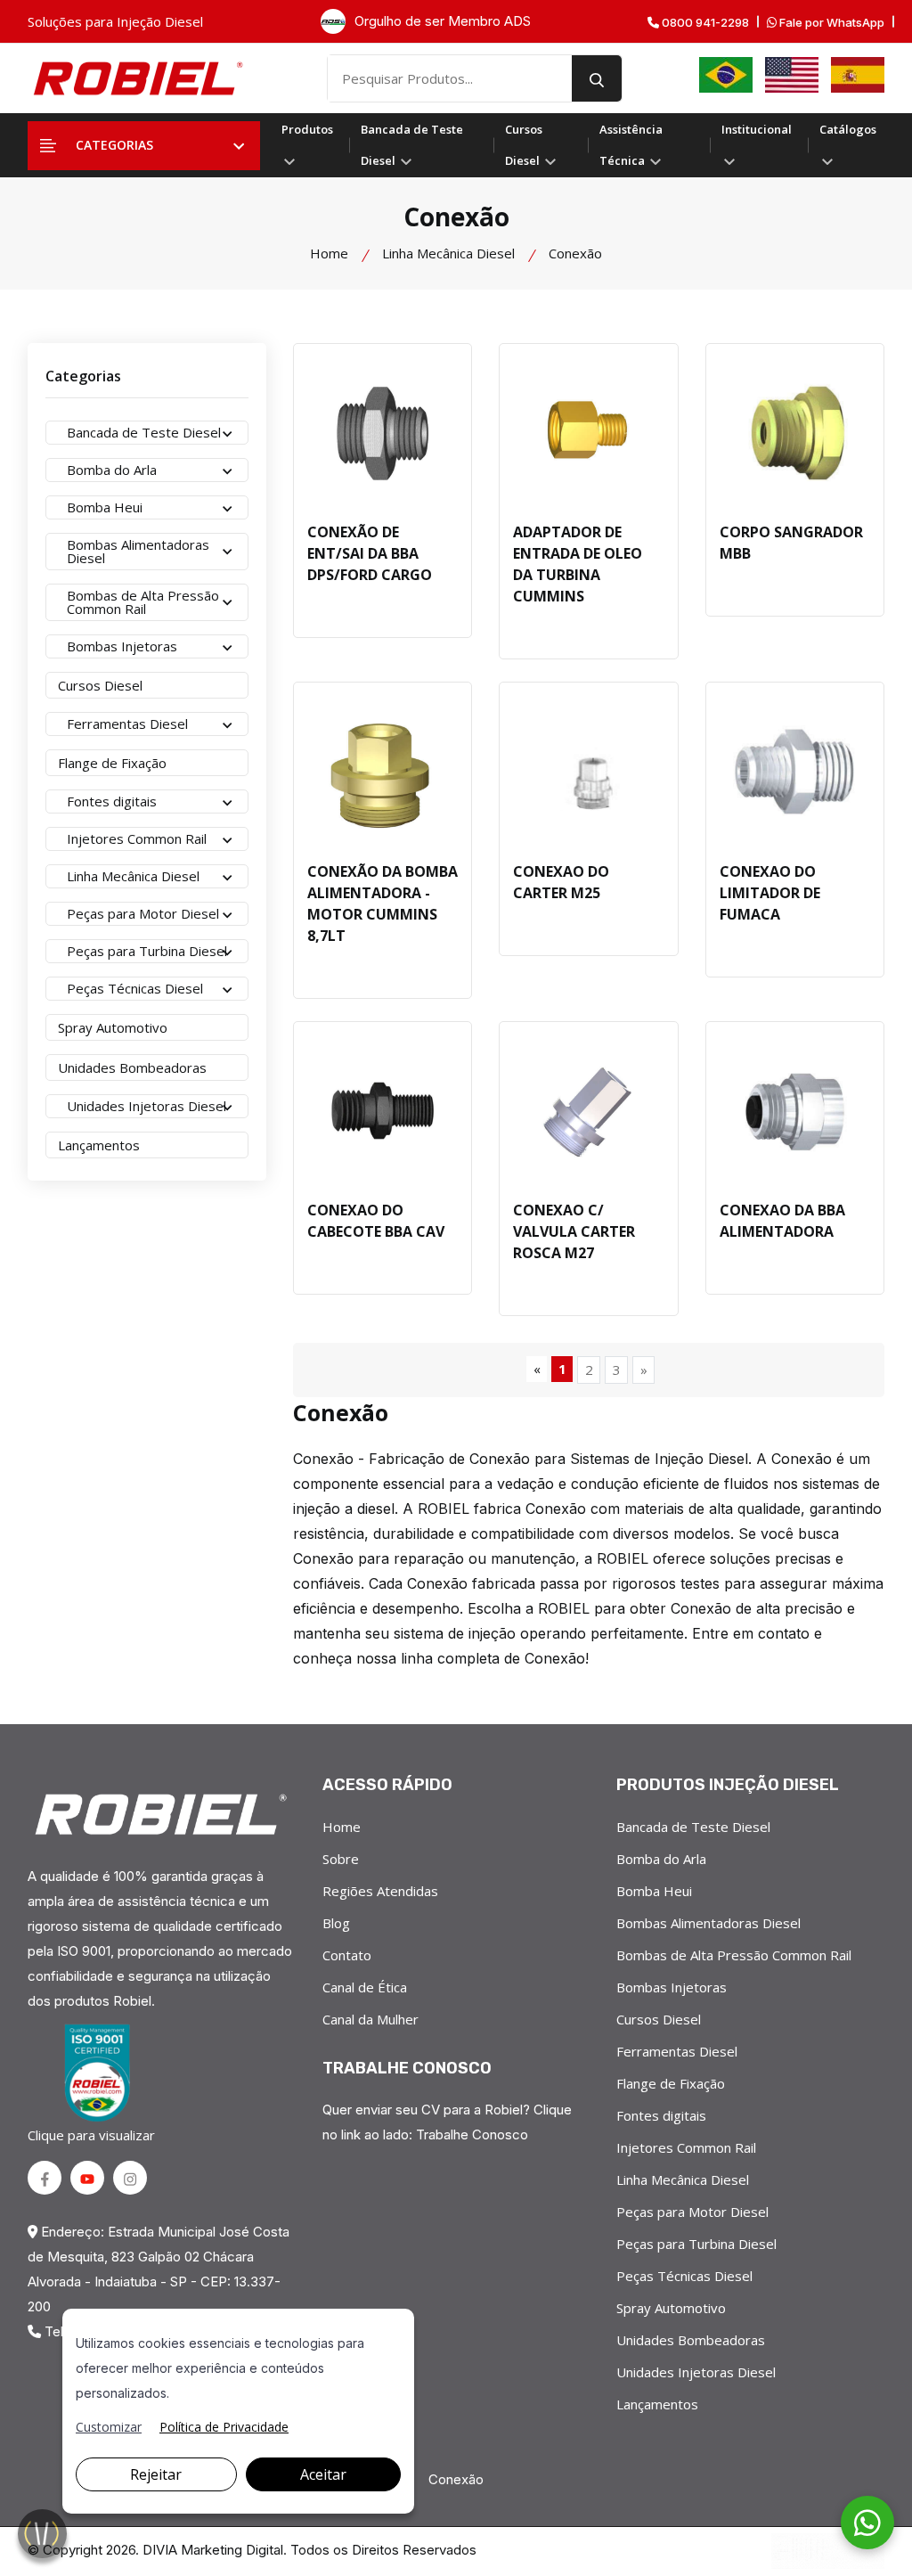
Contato (347, 1955)
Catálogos (848, 129)
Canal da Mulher (370, 2019)
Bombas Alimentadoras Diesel (708, 1923)
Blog (336, 1923)
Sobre (341, 1859)
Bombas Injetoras (672, 1987)
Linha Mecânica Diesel (448, 253)
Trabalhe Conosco (472, 2134)
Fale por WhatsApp (831, 23)
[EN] (792, 75)
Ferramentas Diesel (677, 2051)
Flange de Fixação (671, 2083)
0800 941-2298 (704, 23)
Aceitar (323, 2474)
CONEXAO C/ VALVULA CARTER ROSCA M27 (574, 1231)
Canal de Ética (365, 1987)
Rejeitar (156, 2474)
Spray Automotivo (671, 2308)
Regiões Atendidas (380, 1891)
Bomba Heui (654, 1891)
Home (329, 253)
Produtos (307, 129)
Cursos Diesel (524, 145)
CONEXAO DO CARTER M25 (561, 882)
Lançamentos (657, 2404)
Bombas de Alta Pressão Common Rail (734, 1955)
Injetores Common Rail (686, 2147)
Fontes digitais (661, 2115)
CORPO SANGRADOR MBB (791, 543)
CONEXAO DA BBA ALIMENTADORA (782, 1221)
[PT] (726, 75)
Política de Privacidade (224, 2427)
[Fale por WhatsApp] (867, 2523)
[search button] (597, 78)
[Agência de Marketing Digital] (828, 2551)
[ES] (858, 75)
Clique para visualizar (91, 2135)
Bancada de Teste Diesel (412, 145)
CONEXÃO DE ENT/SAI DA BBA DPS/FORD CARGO (370, 553)
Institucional (757, 129)
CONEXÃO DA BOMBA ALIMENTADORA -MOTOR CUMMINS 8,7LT (383, 904)
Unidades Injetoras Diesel (696, 2372)
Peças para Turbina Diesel (696, 2244)
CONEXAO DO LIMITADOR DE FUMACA (770, 893)
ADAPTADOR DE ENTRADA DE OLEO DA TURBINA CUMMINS (578, 564)
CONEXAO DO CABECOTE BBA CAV (376, 1221)
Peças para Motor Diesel (692, 2212)
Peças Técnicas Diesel (684, 2276)
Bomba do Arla (661, 1859)
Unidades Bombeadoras (691, 2340)
